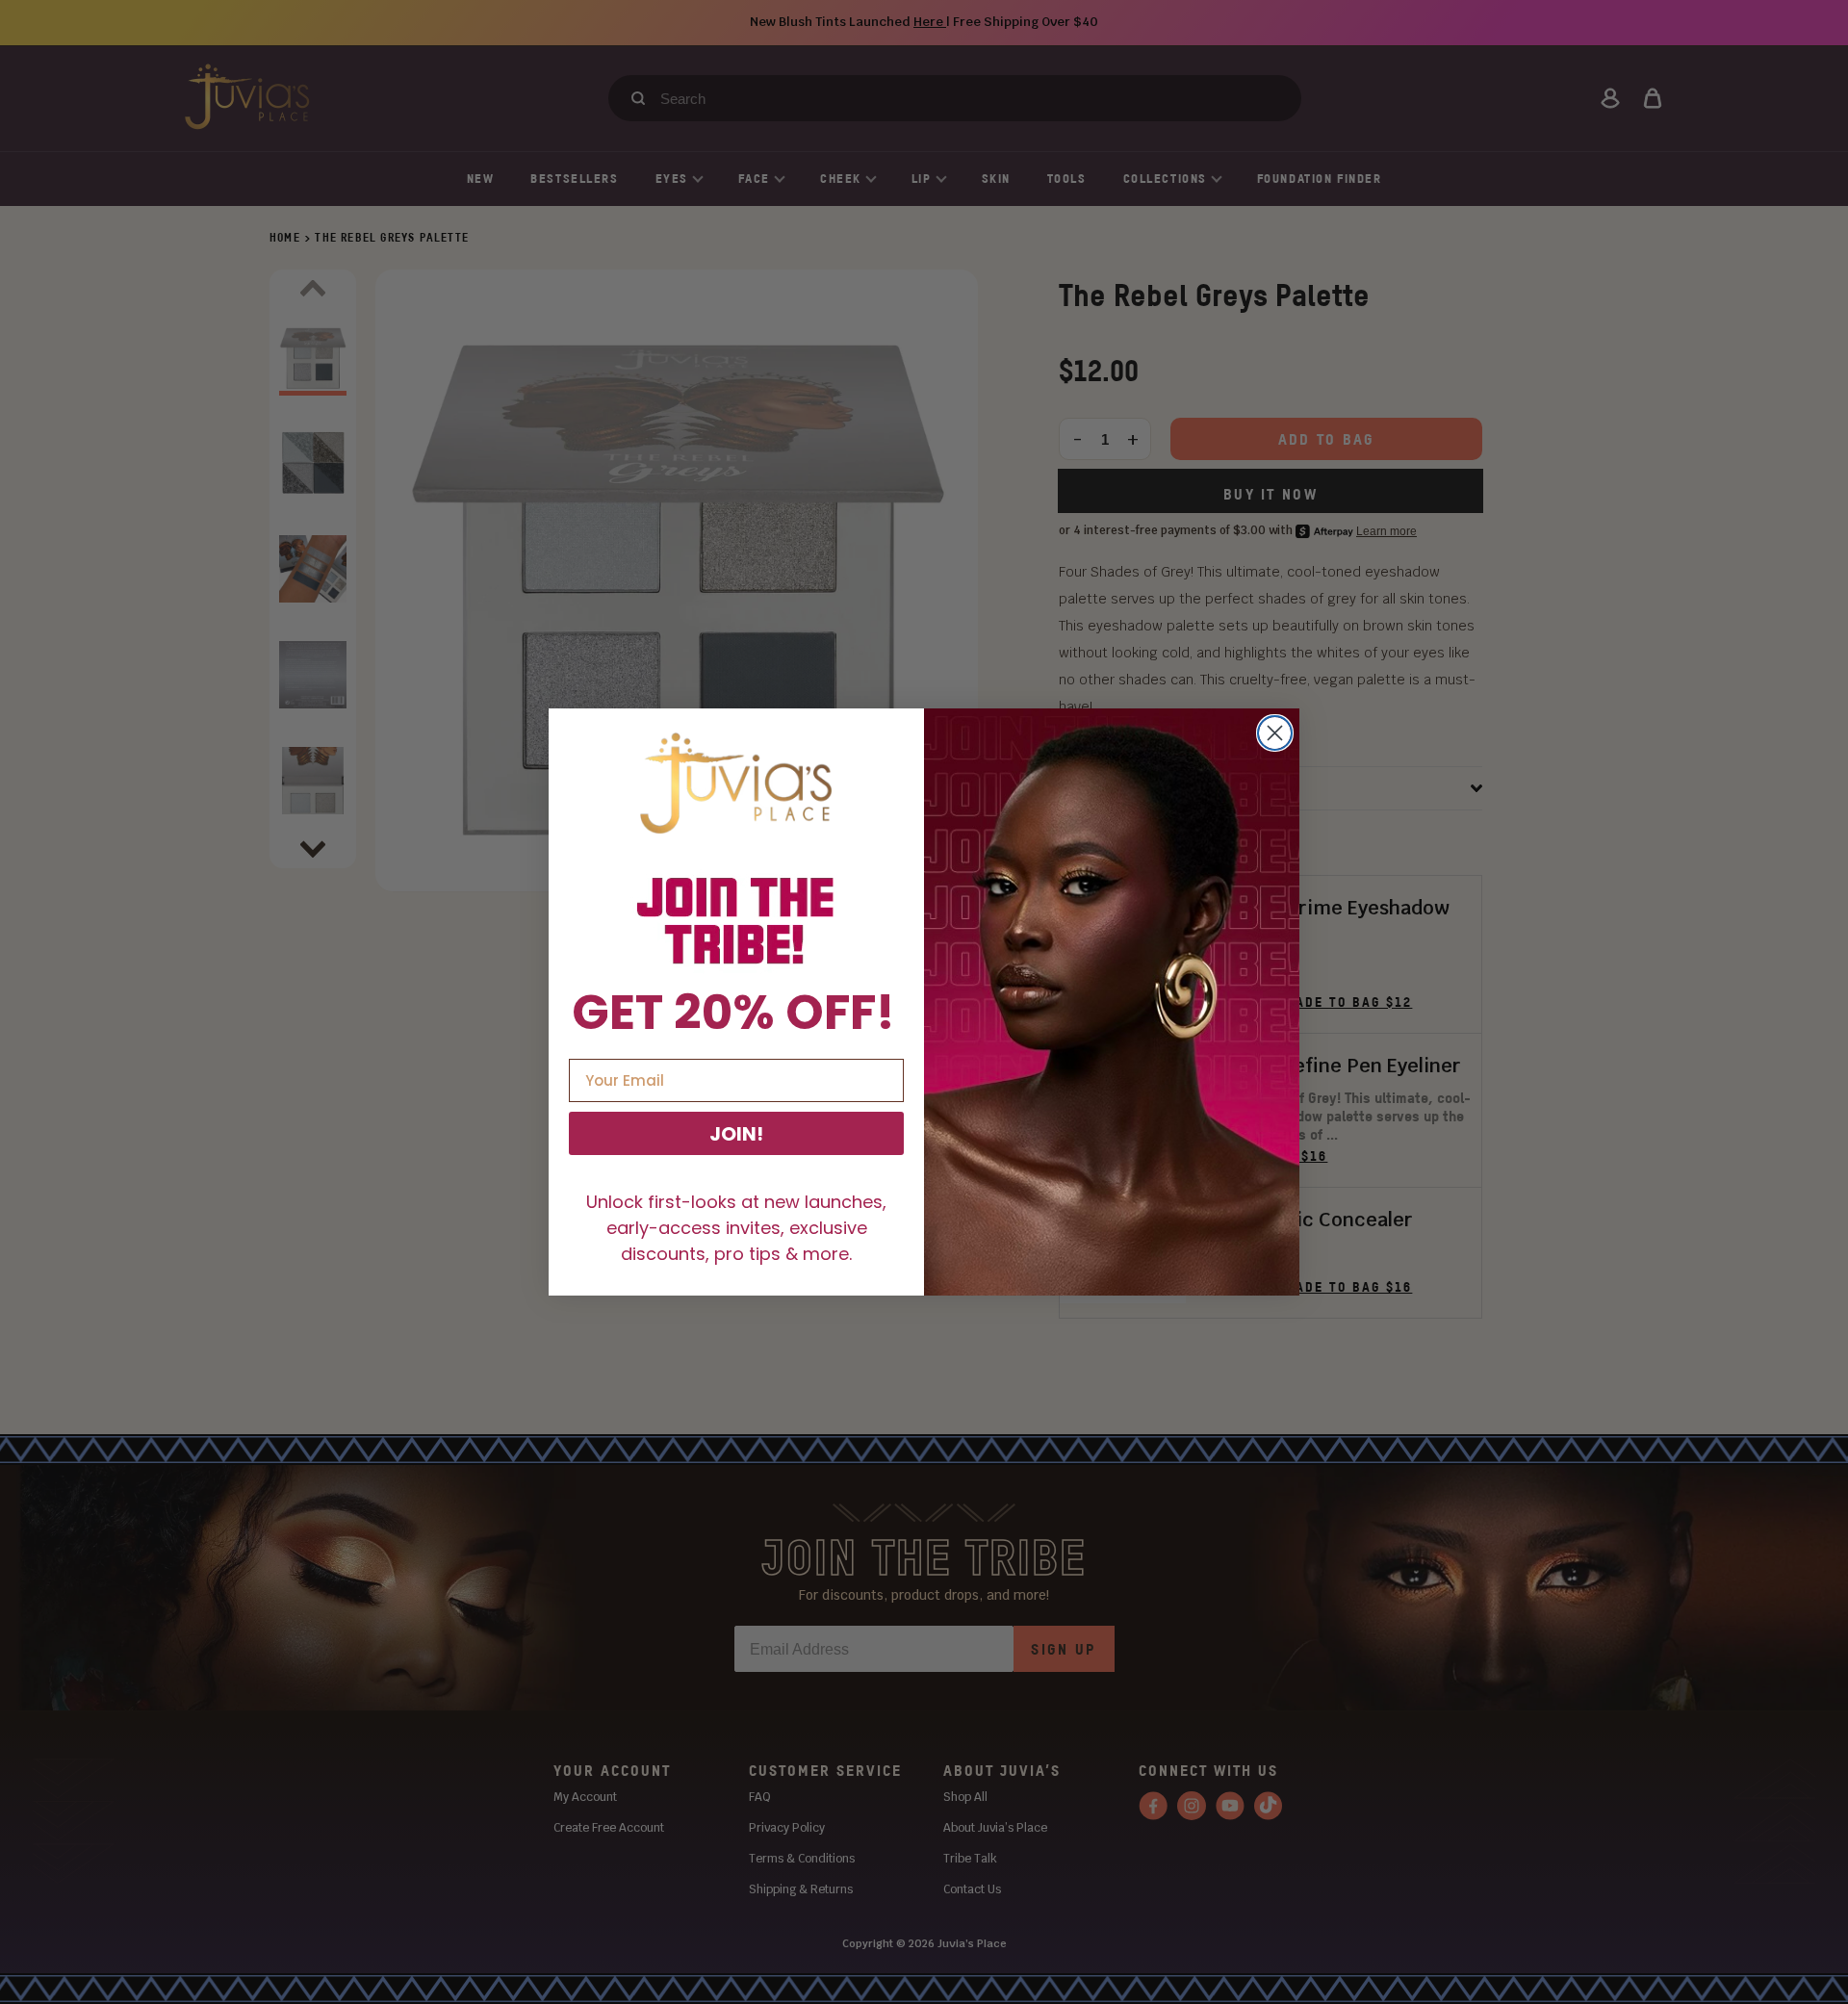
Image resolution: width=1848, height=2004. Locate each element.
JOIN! (736, 1134)
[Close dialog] (1275, 733)
